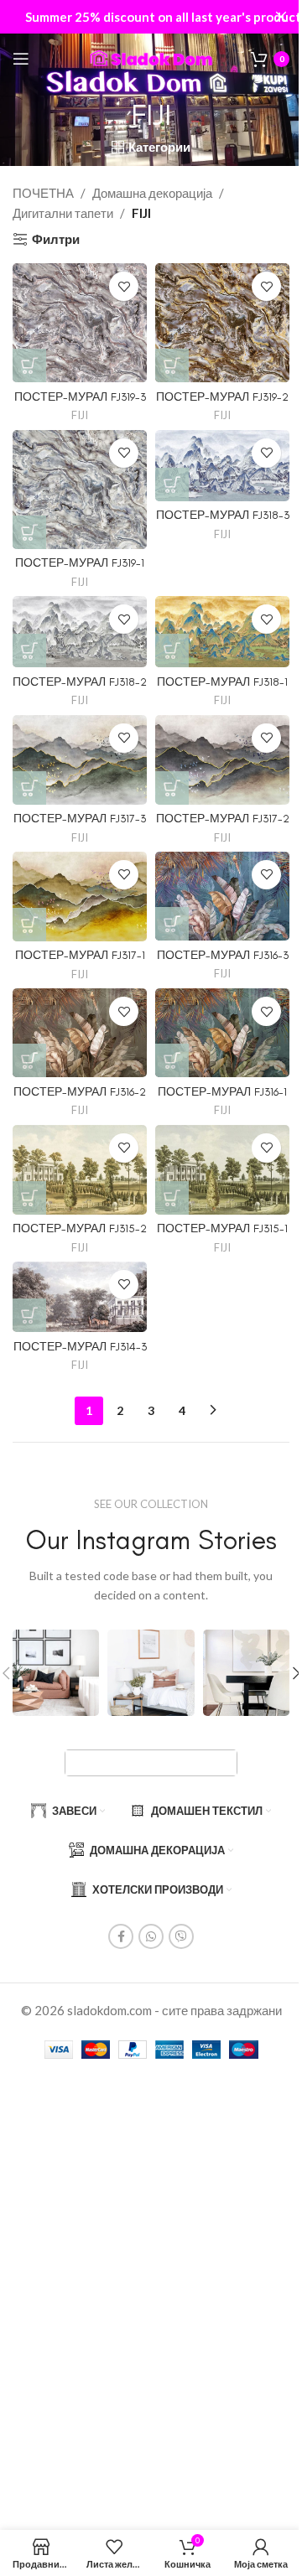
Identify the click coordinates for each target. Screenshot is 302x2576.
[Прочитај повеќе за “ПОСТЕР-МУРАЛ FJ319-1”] (29, 532)
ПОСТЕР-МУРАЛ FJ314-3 (80, 1346)
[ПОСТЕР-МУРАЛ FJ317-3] (80, 760)
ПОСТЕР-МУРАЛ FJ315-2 (80, 1228)
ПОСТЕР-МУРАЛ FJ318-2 (80, 682)
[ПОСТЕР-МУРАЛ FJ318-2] (80, 632)
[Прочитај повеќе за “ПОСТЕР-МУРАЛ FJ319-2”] (172, 365)
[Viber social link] (181, 1936)
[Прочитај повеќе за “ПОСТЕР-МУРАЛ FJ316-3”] (172, 924)
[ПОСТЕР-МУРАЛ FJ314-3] (80, 1297)
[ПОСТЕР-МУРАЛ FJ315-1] (222, 1170)
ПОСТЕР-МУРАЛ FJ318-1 (222, 682)
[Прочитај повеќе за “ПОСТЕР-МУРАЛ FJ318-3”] (172, 485)
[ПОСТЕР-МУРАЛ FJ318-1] (222, 632)
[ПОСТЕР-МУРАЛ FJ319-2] (222, 323)
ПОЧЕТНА (43, 193)
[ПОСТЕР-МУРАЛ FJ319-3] (80, 323)
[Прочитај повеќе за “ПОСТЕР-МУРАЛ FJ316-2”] (29, 1060)
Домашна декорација (152, 193)
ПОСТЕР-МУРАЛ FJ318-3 (223, 515)
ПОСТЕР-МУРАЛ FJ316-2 (80, 1091)
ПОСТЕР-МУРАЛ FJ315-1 (222, 1228)
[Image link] (151, 1761)
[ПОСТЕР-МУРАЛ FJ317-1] (80, 897)
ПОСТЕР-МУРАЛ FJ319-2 (222, 397)
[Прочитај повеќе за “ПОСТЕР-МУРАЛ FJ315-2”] (29, 1198)
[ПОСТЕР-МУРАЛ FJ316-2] (80, 1033)
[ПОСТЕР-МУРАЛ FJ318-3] (222, 466)
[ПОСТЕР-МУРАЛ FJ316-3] (222, 896)
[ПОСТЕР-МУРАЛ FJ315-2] (80, 1170)
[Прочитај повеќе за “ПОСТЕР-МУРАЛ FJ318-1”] (172, 650)
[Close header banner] (281, 17)
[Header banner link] (151, 17)
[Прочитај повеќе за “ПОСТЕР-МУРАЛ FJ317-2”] (172, 788)
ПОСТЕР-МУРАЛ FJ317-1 (80, 955)
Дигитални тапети (63, 213)
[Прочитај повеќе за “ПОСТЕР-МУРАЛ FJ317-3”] (29, 788)
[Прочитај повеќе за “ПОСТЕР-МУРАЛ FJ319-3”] (29, 365)
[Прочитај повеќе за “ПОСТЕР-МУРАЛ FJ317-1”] (29, 925)
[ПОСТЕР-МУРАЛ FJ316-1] (222, 1033)
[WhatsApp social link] (151, 1936)
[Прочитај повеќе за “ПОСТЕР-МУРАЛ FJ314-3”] (29, 1315)
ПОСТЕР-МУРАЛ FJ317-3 (80, 818)
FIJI (80, 415)
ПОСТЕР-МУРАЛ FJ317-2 (223, 818)
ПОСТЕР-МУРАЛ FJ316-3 (223, 955)
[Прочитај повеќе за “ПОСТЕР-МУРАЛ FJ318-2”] (29, 650)
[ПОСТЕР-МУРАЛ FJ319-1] (80, 490)
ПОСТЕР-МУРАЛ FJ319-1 (80, 562)
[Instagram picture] (56, 1673)
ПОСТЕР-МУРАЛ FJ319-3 (80, 397)
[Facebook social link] (121, 1936)
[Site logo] (151, 57)
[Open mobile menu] (21, 59)
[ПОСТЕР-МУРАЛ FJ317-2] (222, 760)
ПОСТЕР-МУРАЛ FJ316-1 (222, 1091)
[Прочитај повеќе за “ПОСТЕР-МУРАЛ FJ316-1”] (172, 1060)
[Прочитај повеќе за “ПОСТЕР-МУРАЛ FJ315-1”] (172, 1198)
